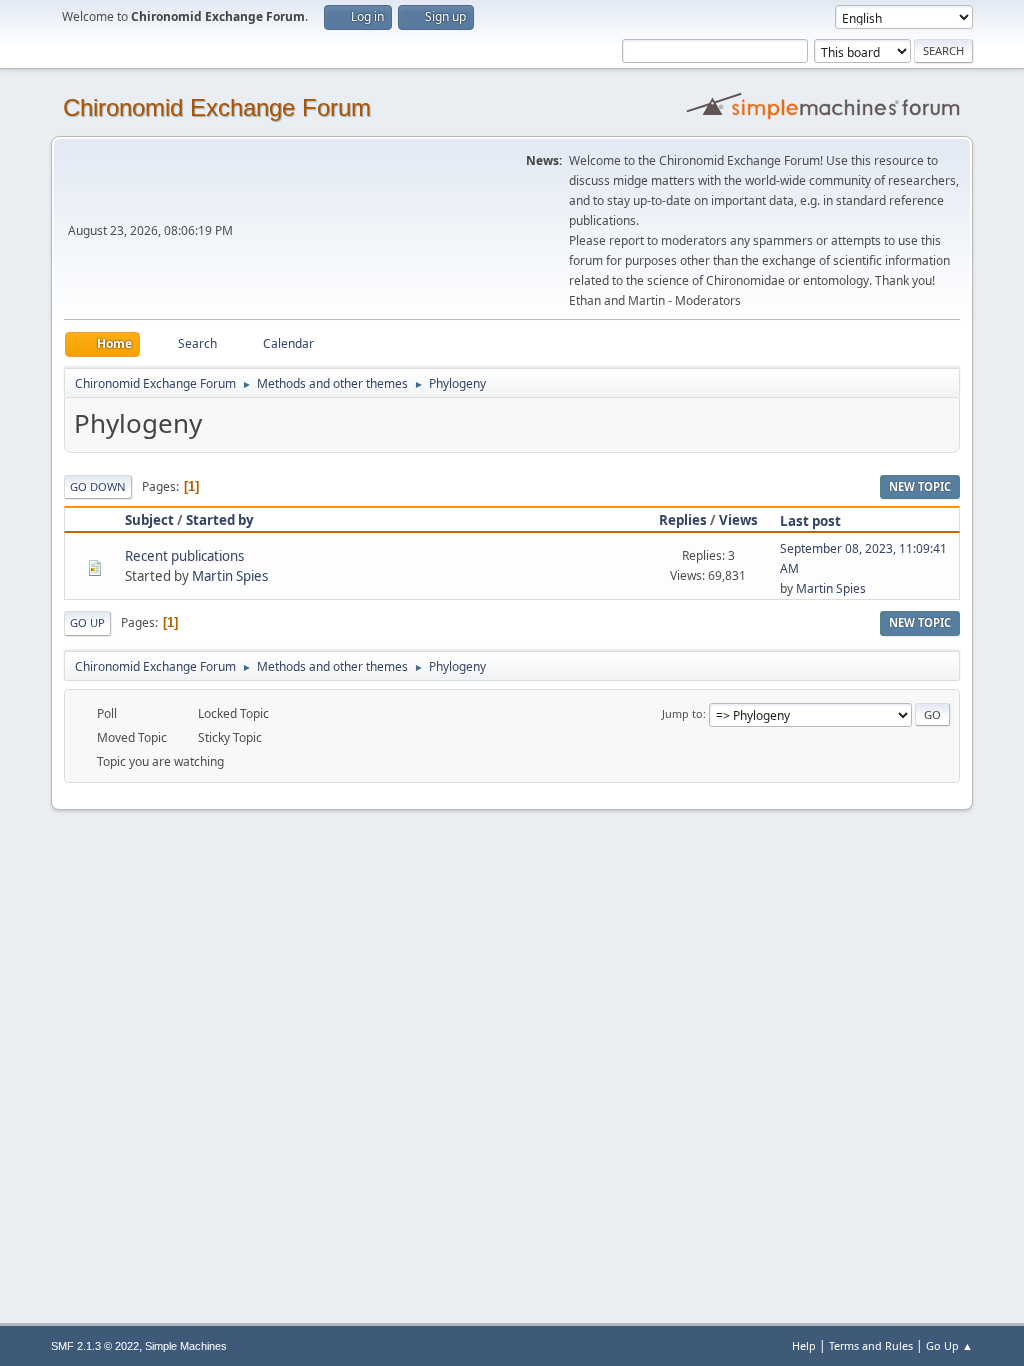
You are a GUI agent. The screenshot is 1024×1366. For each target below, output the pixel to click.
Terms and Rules (871, 1345)
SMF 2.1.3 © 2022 (95, 1346)
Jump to (682, 713)
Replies (683, 520)
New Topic (920, 486)
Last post (810, 521)
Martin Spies (230, 576)
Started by (220, 520)
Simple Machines (186, 1346)
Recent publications (184, 556)
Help (804, 1345)
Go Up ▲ (949, 1345)
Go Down (98, 486)
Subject (149, 520)
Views (738, 520)
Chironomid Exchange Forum (217, 107)
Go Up (87, 622)
